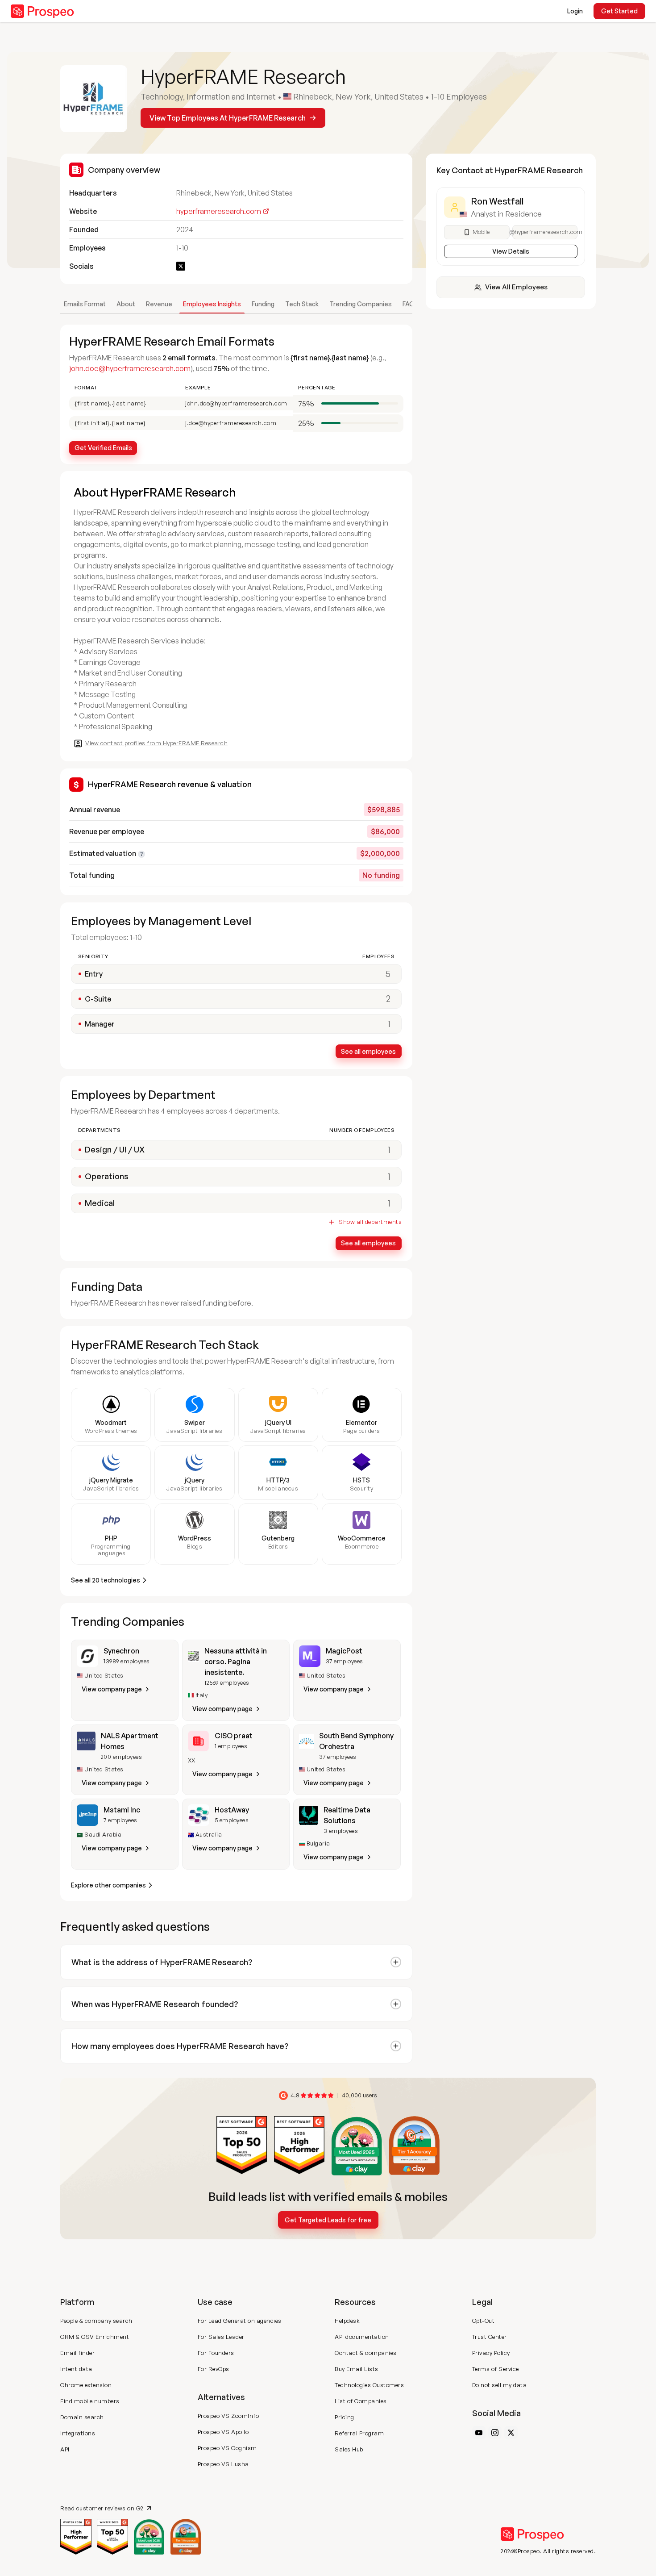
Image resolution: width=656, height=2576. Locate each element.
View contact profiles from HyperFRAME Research (156, 743)
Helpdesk (347, 2321)
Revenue (159, 304)
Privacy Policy (491, 2353)
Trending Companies (361, 304)
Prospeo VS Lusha (223, 2464)
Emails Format (85, 304)
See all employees (368, 1051)
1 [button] (389, 1150)
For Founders (216, 2353)
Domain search (82, 2417)
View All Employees (516, 287)
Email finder (77, 2353)
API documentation (362, 2337)
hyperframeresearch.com (219, 211)
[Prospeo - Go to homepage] (42, 11)
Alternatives (221, 2397)
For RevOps (214, 2369)
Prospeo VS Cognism (227, 2448)
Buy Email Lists (357, 2369)
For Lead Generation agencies (240, 2321)
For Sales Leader (221, 2337)
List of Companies (361, 2401)
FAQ (409, 304)
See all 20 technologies (106, 1580)
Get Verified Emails (103, 448)
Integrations (78, 2433)
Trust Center (490, 2337)
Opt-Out (484, 2321)
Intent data (76, 2369)
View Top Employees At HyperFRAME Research (228, 118)
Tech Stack (302, 304)
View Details (511, 251)
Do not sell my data (500, 2385)
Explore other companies (108, 1885)
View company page (112, 1689)
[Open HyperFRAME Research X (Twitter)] (181, 266)
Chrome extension (86, 2385)
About (126, 304)
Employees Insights (212, 304)
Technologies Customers (369, 2385)
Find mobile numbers (90, 2401)
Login (575, 11)
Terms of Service (496, 2369)
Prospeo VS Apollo (223, 2432)
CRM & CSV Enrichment (95, 2337)
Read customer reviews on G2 (102, 2508)
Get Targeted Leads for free (328, 2220)
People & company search (96, 2321)
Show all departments (370, 1222)
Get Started (619, 11)
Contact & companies (366, 2353)
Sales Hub (349, 2449)
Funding (263, 304)
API (65, 2449)
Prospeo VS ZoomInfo (228, 2416)
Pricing (345, 2417)
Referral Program (359, 2433)
